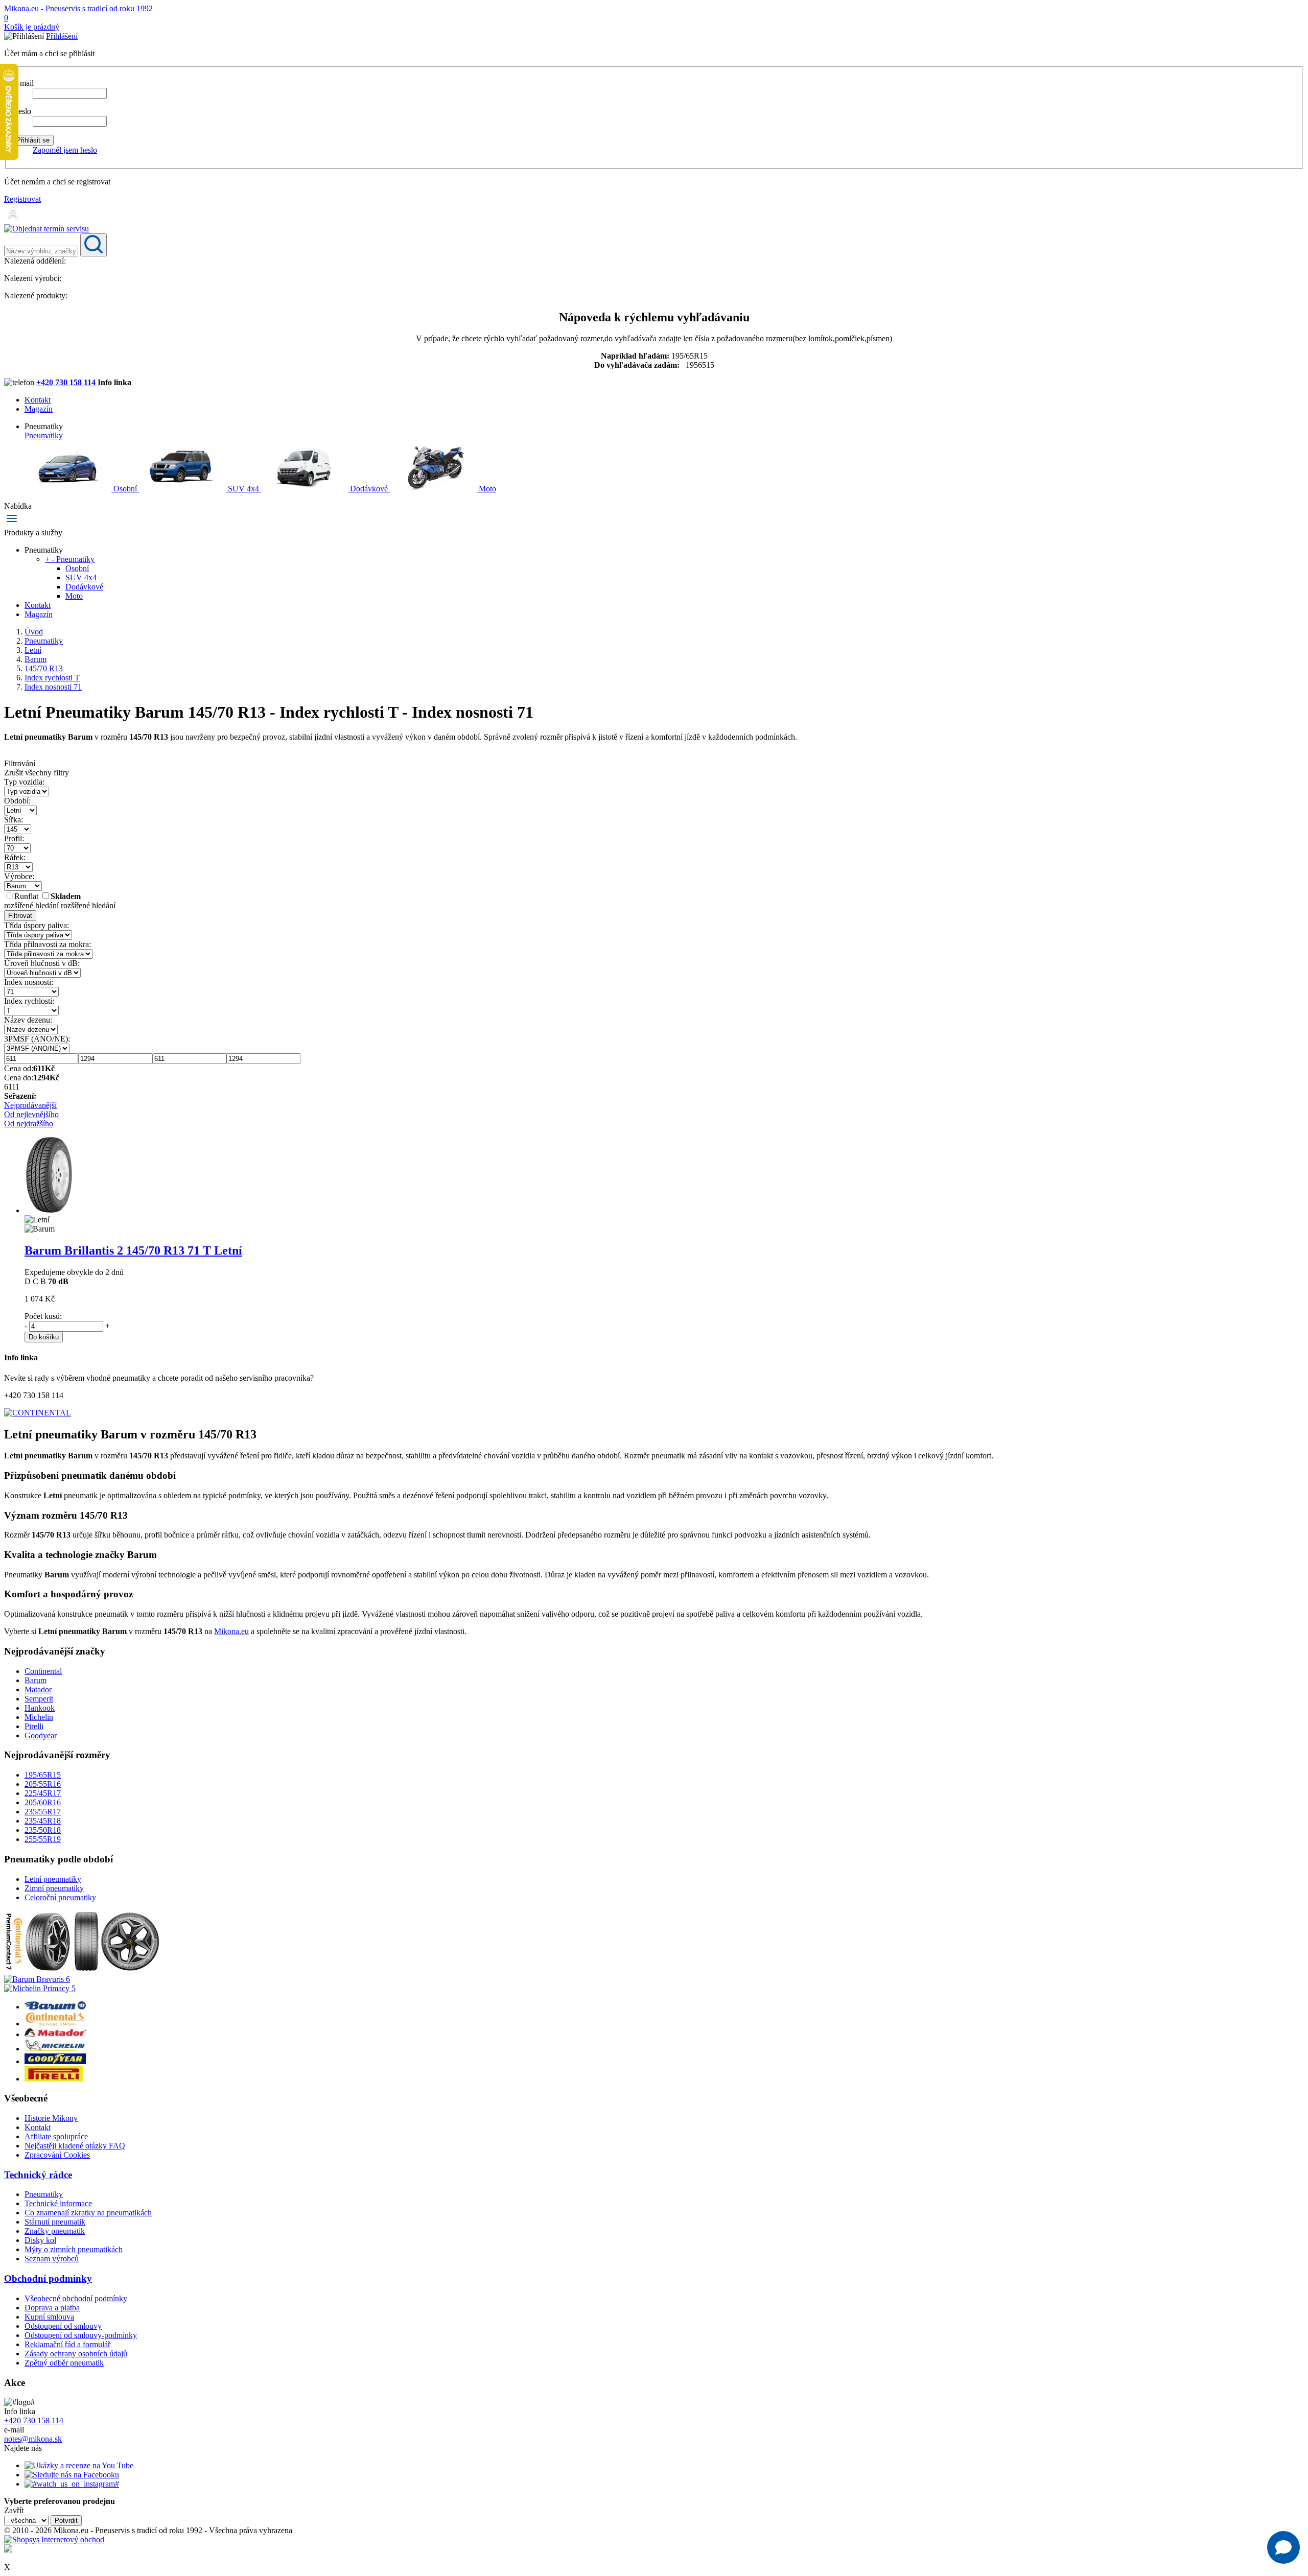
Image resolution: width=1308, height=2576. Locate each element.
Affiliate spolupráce (56, 2136)
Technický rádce (38, 2175)
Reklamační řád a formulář (67, 2344)
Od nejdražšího (29, 1124)
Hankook (40, 1708)
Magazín (39, 409)
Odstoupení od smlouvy (63, 2326)
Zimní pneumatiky (54, 1888)
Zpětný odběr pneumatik (64, 2363)
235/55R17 (43, 1812)
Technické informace (58, 2203)
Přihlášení (62, 36)
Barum (36, 1680)
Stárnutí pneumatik (55, 2222)
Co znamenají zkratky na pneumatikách (88, 2213)
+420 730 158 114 (67, 382)
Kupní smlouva (49, 2317)
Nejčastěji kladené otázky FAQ (75, 2146)
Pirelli (34, 1726)
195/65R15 (43, 1775)
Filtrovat (20, 916)
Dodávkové (369, 489)
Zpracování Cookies (57, 2155)
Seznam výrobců (52, 2259)
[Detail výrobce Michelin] (55, 2049)
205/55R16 (43, 1784)
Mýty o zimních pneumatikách (74, 2249)
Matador (38, 1689)
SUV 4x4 (243, 489)
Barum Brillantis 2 (133, 1250)
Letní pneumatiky (53, 1879)
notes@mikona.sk (33, 2439)
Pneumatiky (44, 435)
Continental (43, 1671)
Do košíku (44, 1337)
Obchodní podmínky (48, 2278)
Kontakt (38, 400)
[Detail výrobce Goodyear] (55, 2061)
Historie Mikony (51, 2118)
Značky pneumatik (55, 2231)
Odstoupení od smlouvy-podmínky (81, 2335)
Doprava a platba (52, 2308)
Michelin (39, 1717)
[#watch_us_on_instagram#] (72, 2484)
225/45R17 (43, 1793)
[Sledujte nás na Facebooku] (72, 2475)
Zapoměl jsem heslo (65, 150)
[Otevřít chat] (1283, 2547)
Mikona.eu (231, 1631)
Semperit (39, 1699)
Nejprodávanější (30, 1105)
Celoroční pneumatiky (60, 1897)
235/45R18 (43, 1821)
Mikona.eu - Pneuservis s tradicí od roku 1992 (78, 8)
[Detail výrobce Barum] (55, 2007)
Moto (486, 489)
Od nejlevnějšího (31, 1114)
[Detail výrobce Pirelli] (54, 2079)
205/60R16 (43, 1802)
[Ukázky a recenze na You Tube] (79, 2465)
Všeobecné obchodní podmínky (76, 2298)
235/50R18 (43, 1830)
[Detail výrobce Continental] (55, 2024)
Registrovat (22, 199)
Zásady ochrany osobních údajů (76, 2354)
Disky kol (40, 2240)
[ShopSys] (54, 2539)
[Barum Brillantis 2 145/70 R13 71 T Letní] (48, 1210)
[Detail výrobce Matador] (55, 2034)
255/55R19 (43, 1839)
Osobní (125, 489)
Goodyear (41, 1735)
